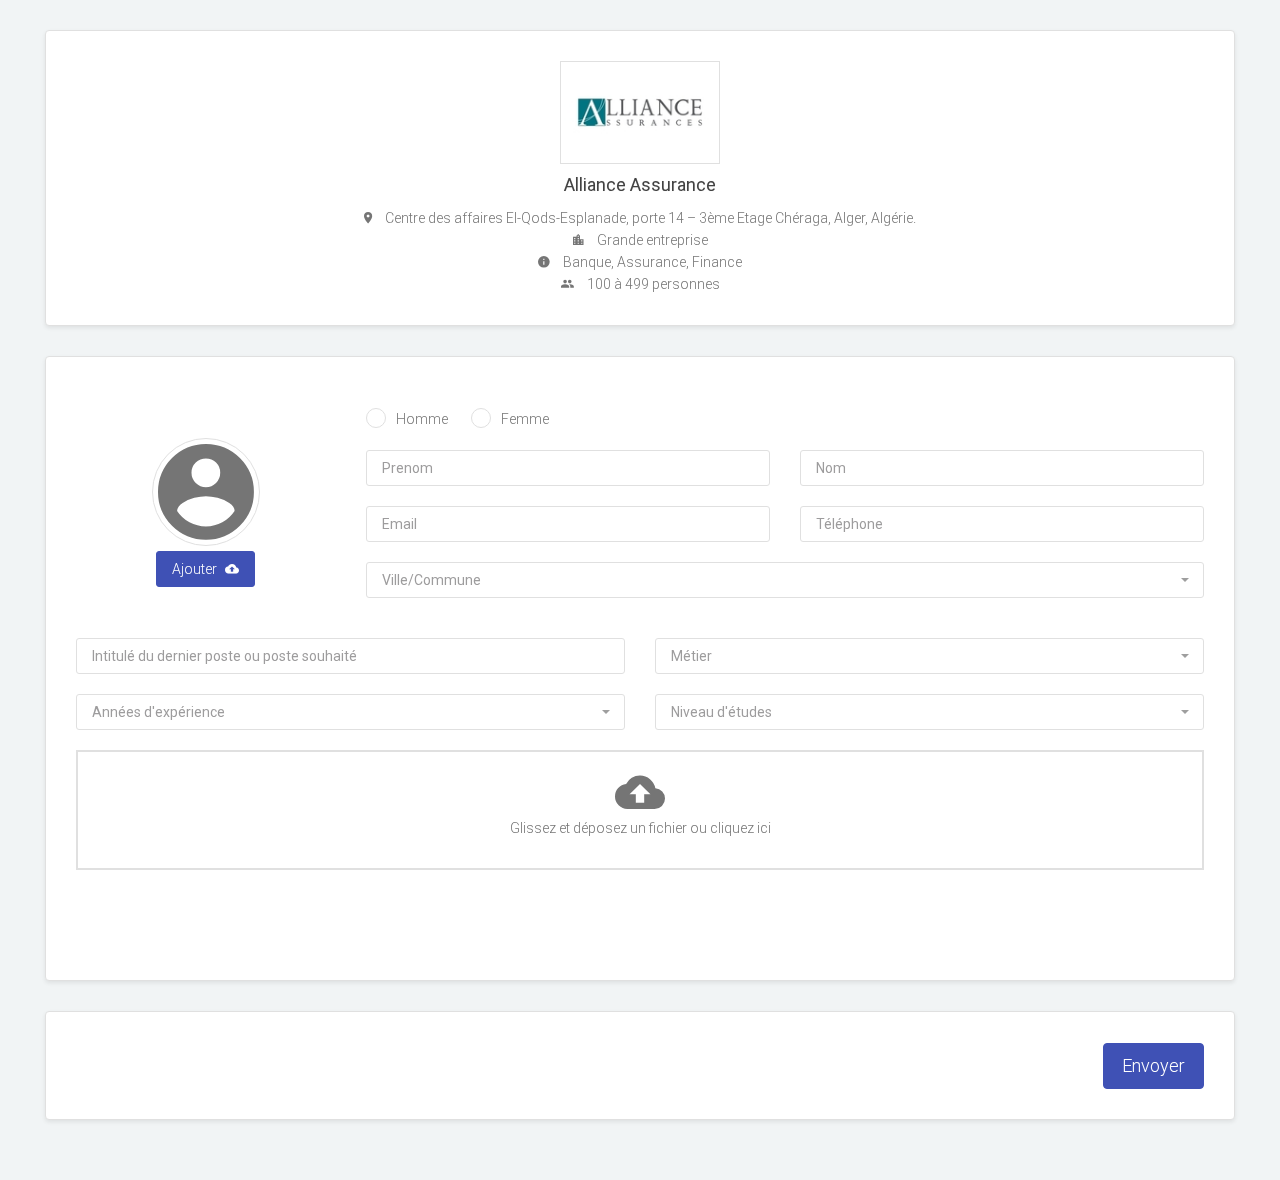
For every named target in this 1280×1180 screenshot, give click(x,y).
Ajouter (196, 569)
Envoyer (1153, 1065)
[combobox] (785, 580)
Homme (422, 419)
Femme (525, 419)
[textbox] (779, 580)
